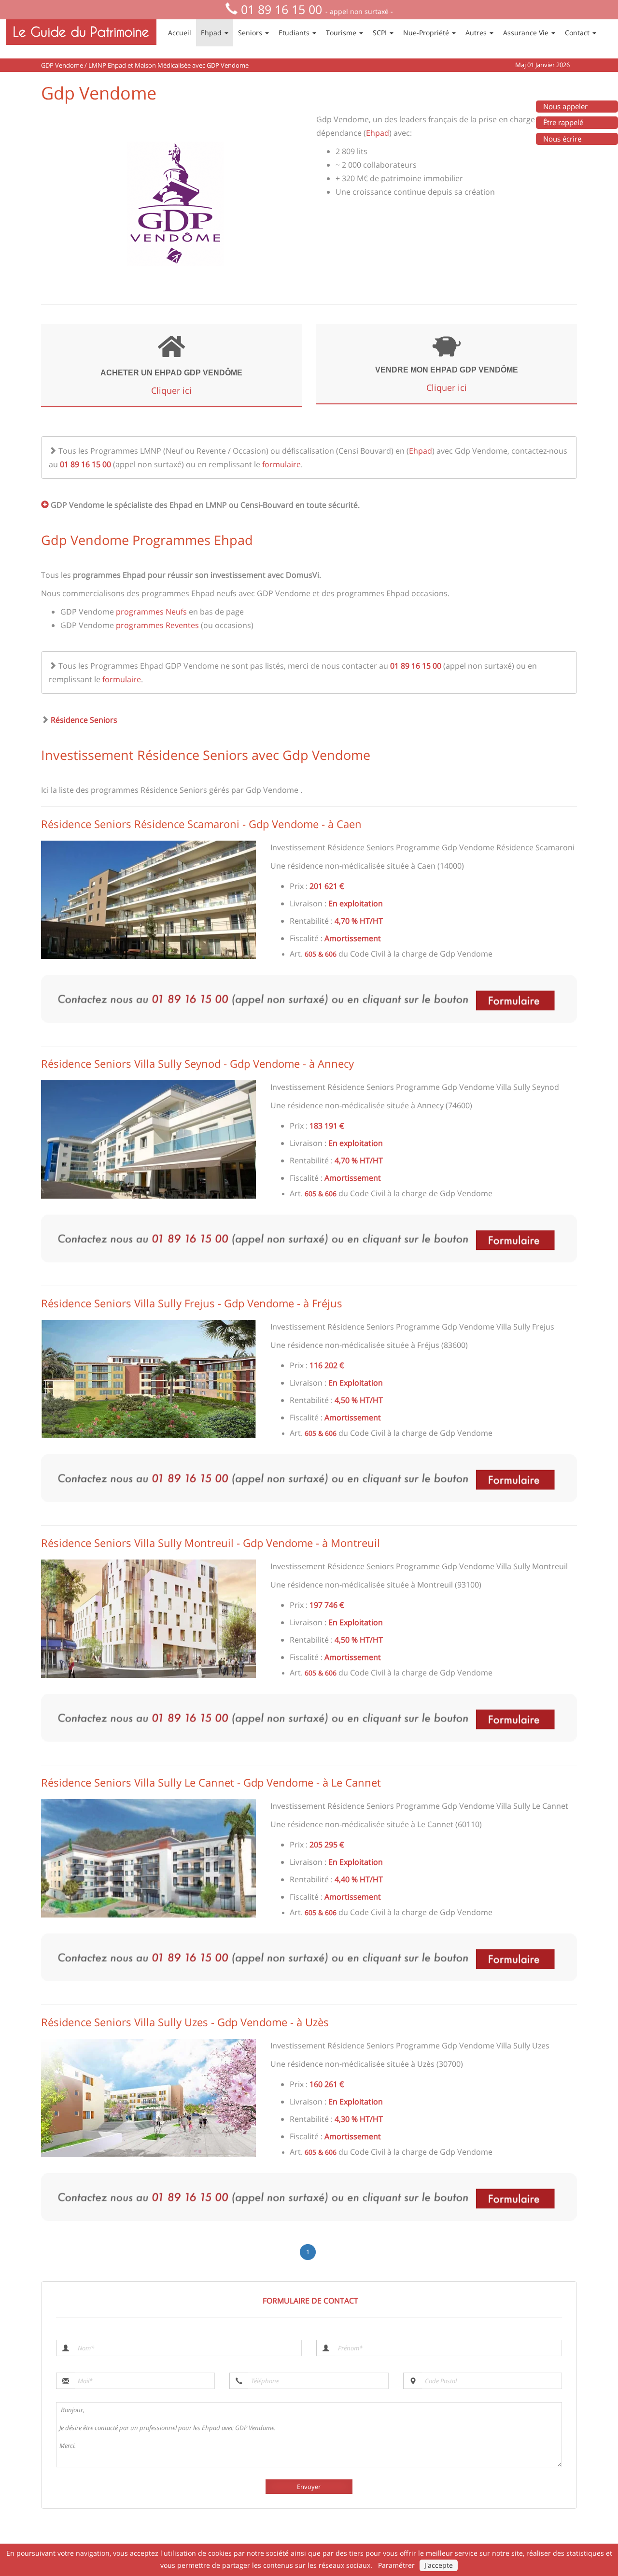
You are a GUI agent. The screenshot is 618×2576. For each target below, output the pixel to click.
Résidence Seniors (84, 720)
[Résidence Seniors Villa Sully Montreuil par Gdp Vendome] (148, 1619)
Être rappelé (563, 122)
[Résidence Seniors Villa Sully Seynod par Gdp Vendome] (148, 1139)
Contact (578, 33)
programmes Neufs (151, 612)
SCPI (381, 33)
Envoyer (309, 2487)
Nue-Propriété (427, 33)
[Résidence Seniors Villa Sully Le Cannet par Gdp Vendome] (148, 1858)
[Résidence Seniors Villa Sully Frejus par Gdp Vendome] (148, 1379)
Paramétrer (396, 2565)
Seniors (251, 33)
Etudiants (295, 33)
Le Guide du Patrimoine (81, 32)
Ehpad (212, 33)
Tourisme (342, 33)
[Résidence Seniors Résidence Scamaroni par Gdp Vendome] (148, 900)
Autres (477, 33)
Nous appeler (565, 106)
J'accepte (439, 2565)
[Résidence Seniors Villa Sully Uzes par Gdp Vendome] (148, 2098)
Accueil (180, 33)
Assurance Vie (527, 33)
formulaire (281, 464)
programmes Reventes (157, 625)
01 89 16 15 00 (281, 9)
